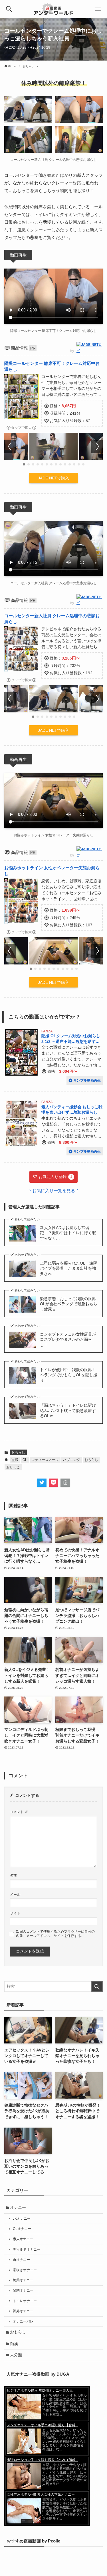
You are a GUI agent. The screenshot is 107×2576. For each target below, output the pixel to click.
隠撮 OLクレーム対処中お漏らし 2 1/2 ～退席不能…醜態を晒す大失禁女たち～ (71, 1041)
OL (25, 1460)
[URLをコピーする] (65, 1483)
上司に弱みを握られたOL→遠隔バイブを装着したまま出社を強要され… (69, 1269)
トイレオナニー (25, 2301)
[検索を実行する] (97, 1986)
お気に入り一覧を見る (54, 1191)
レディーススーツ (45, 1460)
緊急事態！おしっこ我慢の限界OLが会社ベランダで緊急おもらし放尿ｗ (69, 1304)
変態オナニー (23, 2290)
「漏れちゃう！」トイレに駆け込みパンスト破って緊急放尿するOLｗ (68, 1411)
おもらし (18, 1452)
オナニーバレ (23, 2321)
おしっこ (13, 1467)
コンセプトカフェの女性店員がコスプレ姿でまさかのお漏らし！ (68, 1340)
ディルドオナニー (27, 2249)
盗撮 (15, 1460)
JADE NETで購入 (53, 478)
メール (15, 1895)
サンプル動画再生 (87, 1080)
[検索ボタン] (9, 9)
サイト (15, 1913)
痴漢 (14, 2344)
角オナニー (21, 2260)
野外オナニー (23, 2311)
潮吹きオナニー (25, 2270)
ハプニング (72, 1460)
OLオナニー (22, 2229)
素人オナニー (23, 2239)
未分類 (16, 2355)
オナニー (18, 2208)
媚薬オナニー (23, 2280)
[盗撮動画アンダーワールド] (53, 9)
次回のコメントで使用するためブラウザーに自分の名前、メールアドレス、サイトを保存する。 (55, 1934)
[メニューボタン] (98, 9)
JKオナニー (22, 2219)
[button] (24, 464)
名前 (13, 1876)
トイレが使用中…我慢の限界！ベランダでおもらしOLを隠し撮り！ (69, 1375)
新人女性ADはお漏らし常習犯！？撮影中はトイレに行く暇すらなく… (68, 1233)
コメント (19, 1812)
